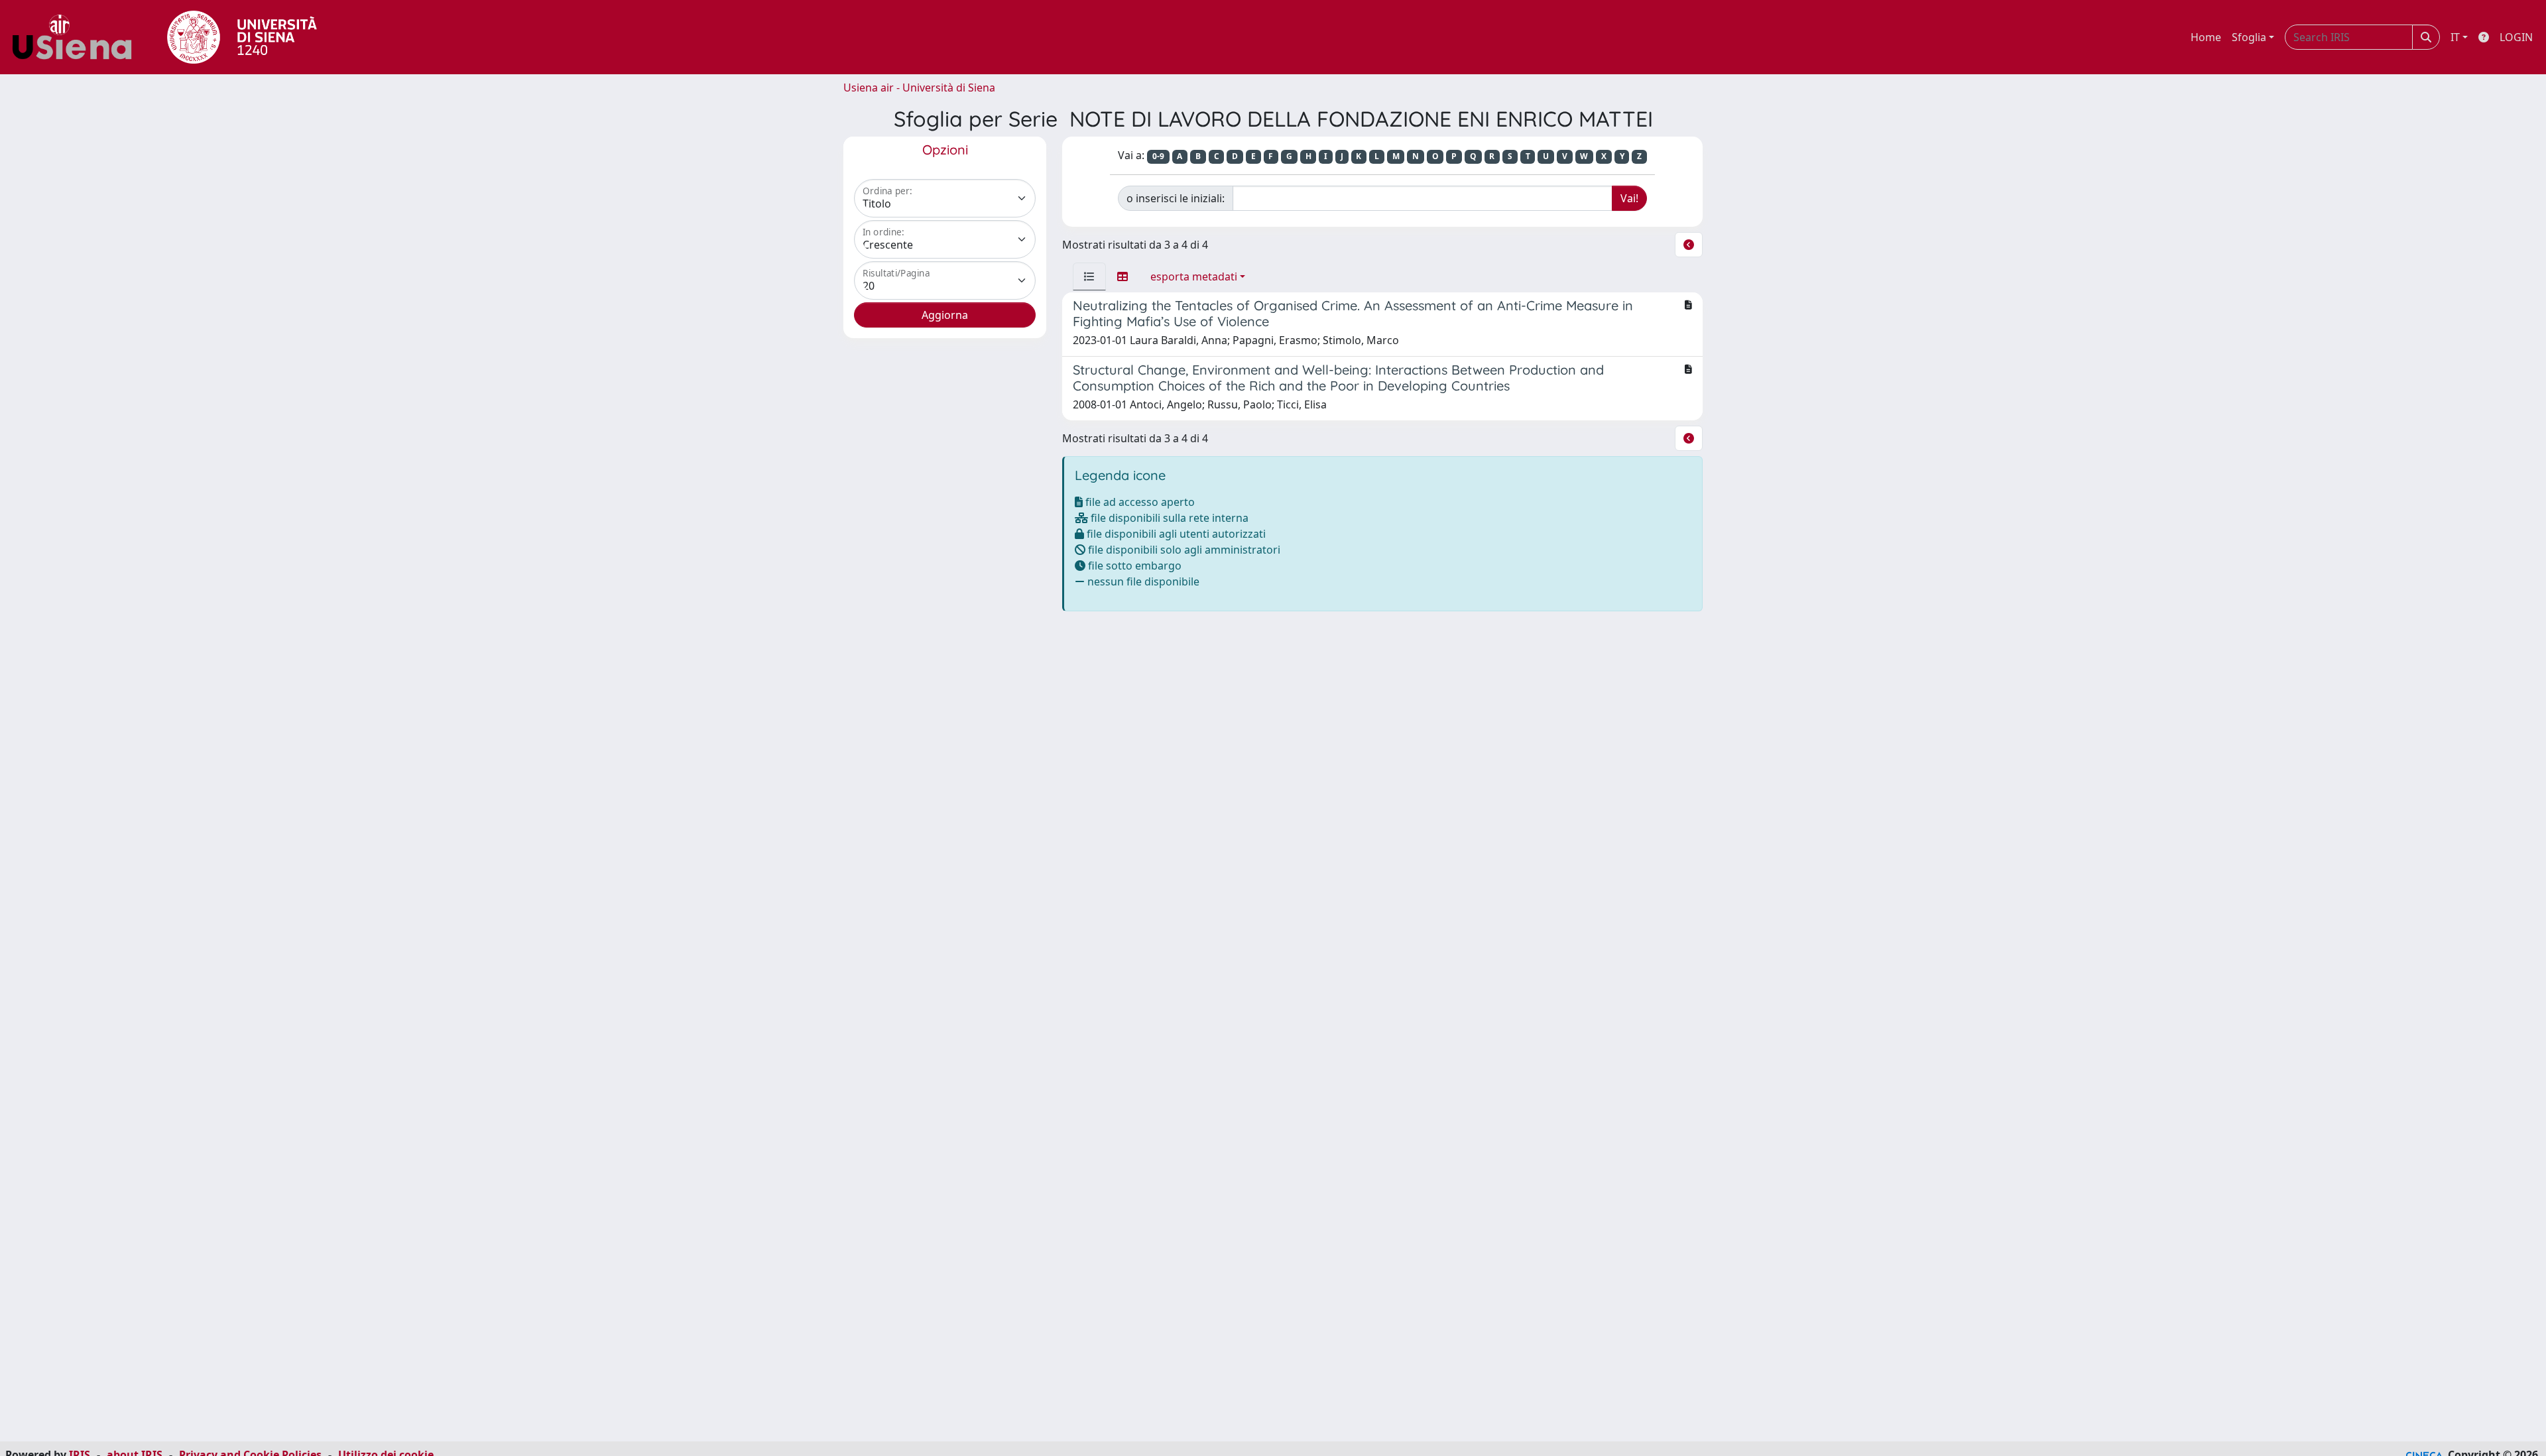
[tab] (1089, 276)
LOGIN (2516, 37)
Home (2206, 37)
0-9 (1158, 156)
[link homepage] (77, 37)
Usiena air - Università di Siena (919, 88)
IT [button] (2455, 37)
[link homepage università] (242, 37)
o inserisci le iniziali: (1176, 198)
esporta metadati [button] (1194, 276)
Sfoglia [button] (2249, 37)
